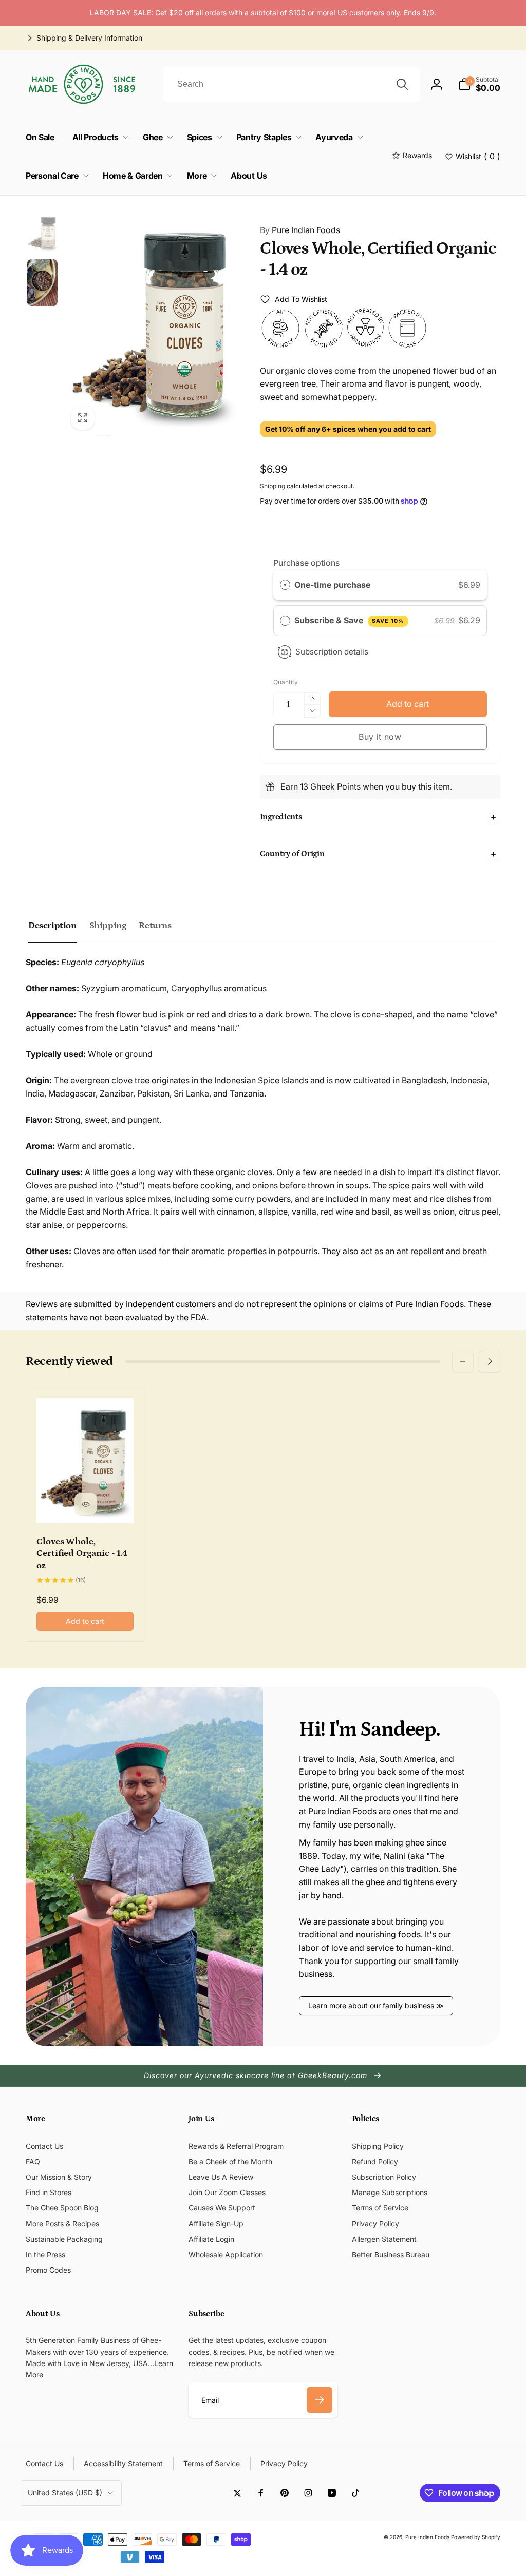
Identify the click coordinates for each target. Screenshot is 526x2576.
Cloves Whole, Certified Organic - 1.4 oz (82, 1554)
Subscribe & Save (349, 620)
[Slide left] (463, 1361)
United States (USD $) (65, 2493)
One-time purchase (332, 585)
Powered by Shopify (476, 2537)
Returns (155, 926)
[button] (479, 84)
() (478, 156)
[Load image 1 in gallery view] (42, 233)
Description (52, 926)
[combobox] (292, 84)
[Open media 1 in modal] (152, 324)
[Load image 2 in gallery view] (42, 282)
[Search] (402, 84)
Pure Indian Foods (300, 230)
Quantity (286, 682)
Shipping (273, 486)
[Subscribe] (320, 2400)
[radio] (285, 585)
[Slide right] (490, 1361)
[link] (84, 38)
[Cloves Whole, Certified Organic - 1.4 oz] (86, 1504)
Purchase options (306, 563)
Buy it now (380, 737)
